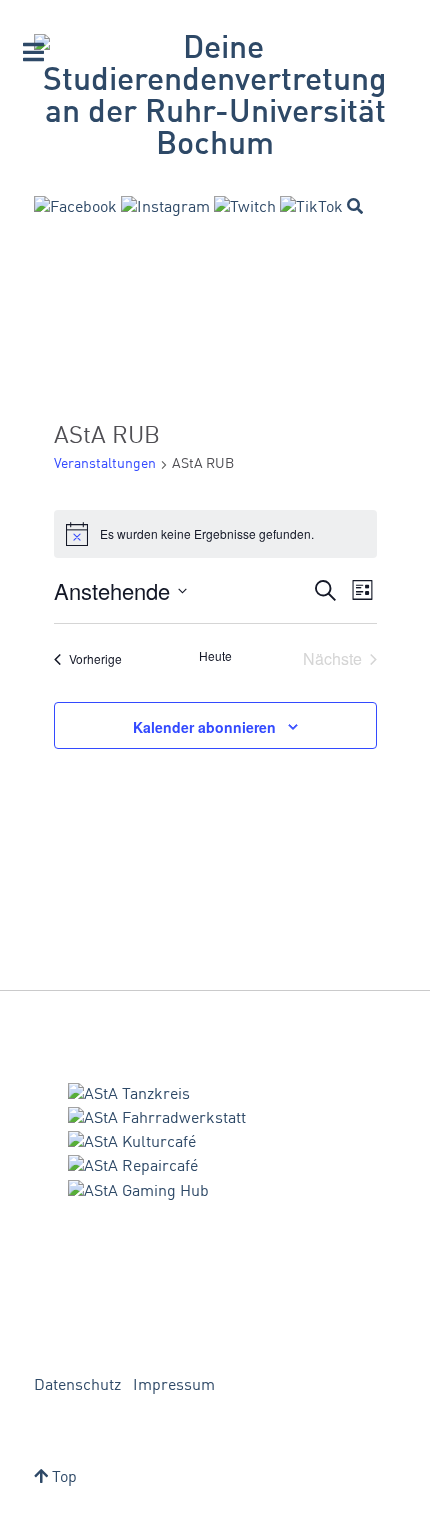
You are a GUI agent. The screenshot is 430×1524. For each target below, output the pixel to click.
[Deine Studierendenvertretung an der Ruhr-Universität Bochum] (215, 98)
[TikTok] (311, 208)
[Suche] (355, 206)
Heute (215, 656)
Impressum (174, 1386)
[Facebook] (75, 208)
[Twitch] (245, 208)
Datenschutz (77, 1386)
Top (62, 1478)
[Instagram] (165, 208)
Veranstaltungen (105, 464)
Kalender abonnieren (204, 727)
